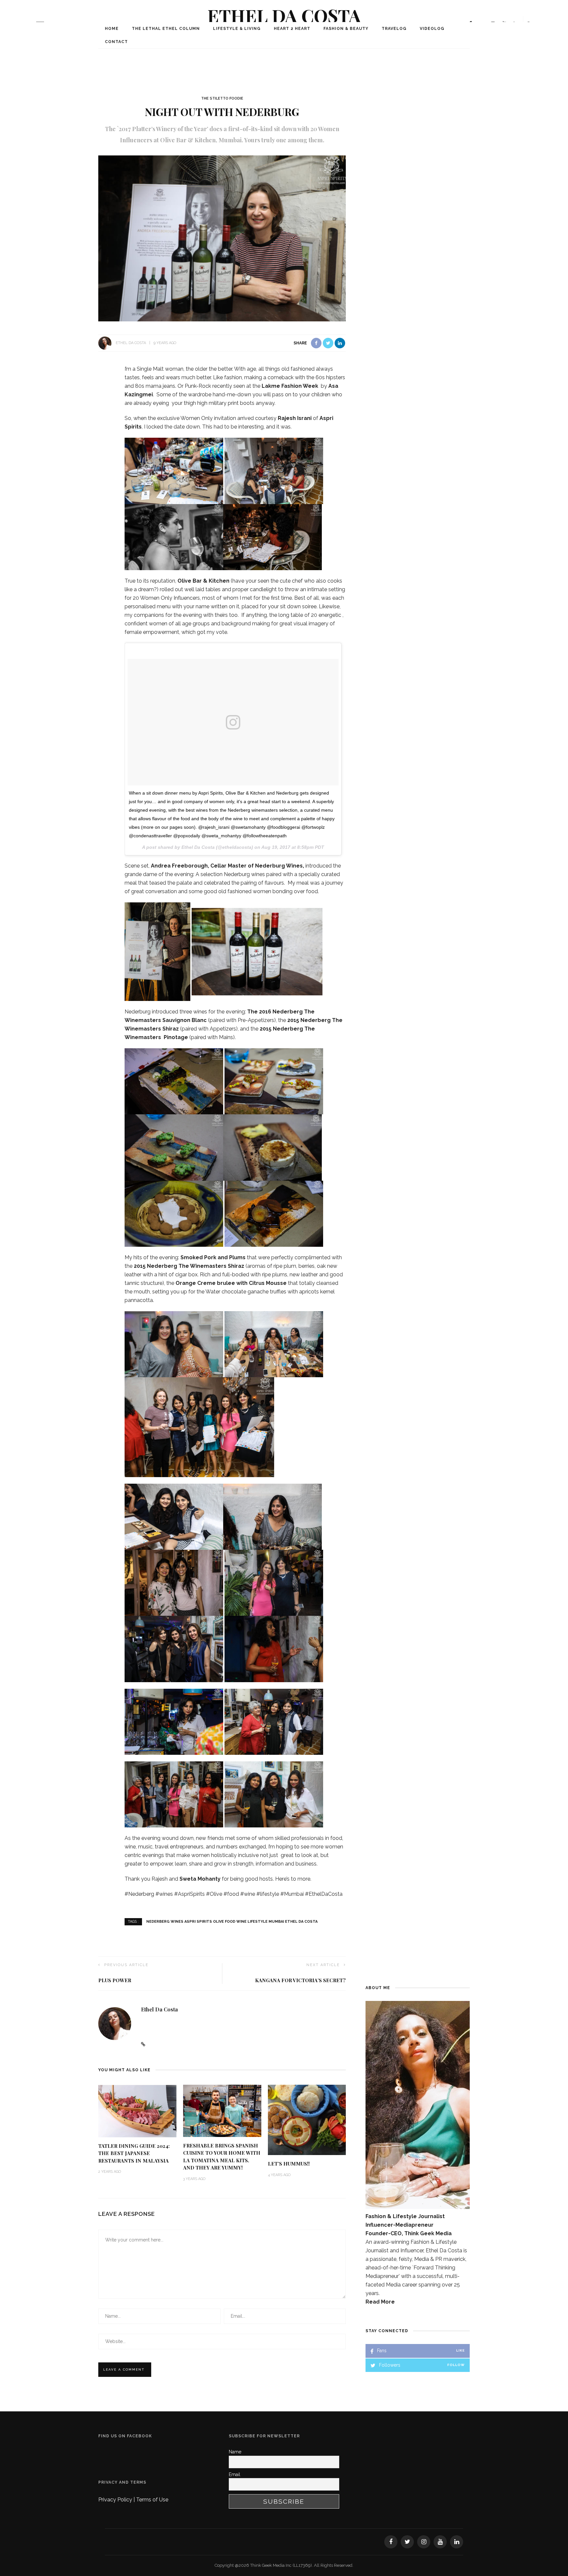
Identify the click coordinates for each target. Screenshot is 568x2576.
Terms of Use (152, 2500)
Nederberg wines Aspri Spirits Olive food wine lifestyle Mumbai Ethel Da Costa (232, 1922)
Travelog (394, 29)
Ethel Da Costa (284, 15)
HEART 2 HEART (292, 29)
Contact (116, 42)
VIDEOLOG (432, 29)
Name (235, 2452)
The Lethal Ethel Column (166, 29)
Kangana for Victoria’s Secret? (300, 1980)
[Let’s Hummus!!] (307, 2119)
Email (235, 2474)
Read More (380, 2302)
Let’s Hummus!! (289, 2164)
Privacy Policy (116, 2500)
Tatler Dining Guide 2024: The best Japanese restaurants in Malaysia (134, 2153)
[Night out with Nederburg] (222, 238)
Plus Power (115, 1980)
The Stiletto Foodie (222, 98)
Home (112, 29)
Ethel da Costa (131, 343)
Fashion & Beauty (346, 29)
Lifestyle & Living (237, 29)
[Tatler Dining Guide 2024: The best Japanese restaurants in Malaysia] (137, 2111)
